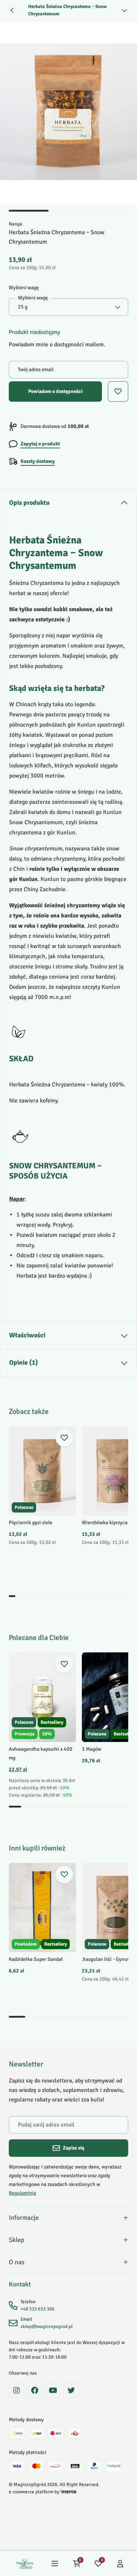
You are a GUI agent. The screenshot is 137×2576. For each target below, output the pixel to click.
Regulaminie (22, 2193)
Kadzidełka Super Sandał (36, 1959)
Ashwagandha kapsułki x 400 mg (41, 1753)
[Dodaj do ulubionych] (64, 1438)
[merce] (68, 2492)
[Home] (25, 2564)
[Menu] (55, 2564)
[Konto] (120, 2564)
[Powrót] (12, 10)
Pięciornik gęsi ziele (31, 1523)
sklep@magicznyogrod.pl (47, 2327)
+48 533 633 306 (37, 2309)
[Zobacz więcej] (125, 10)
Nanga (16, 224)
